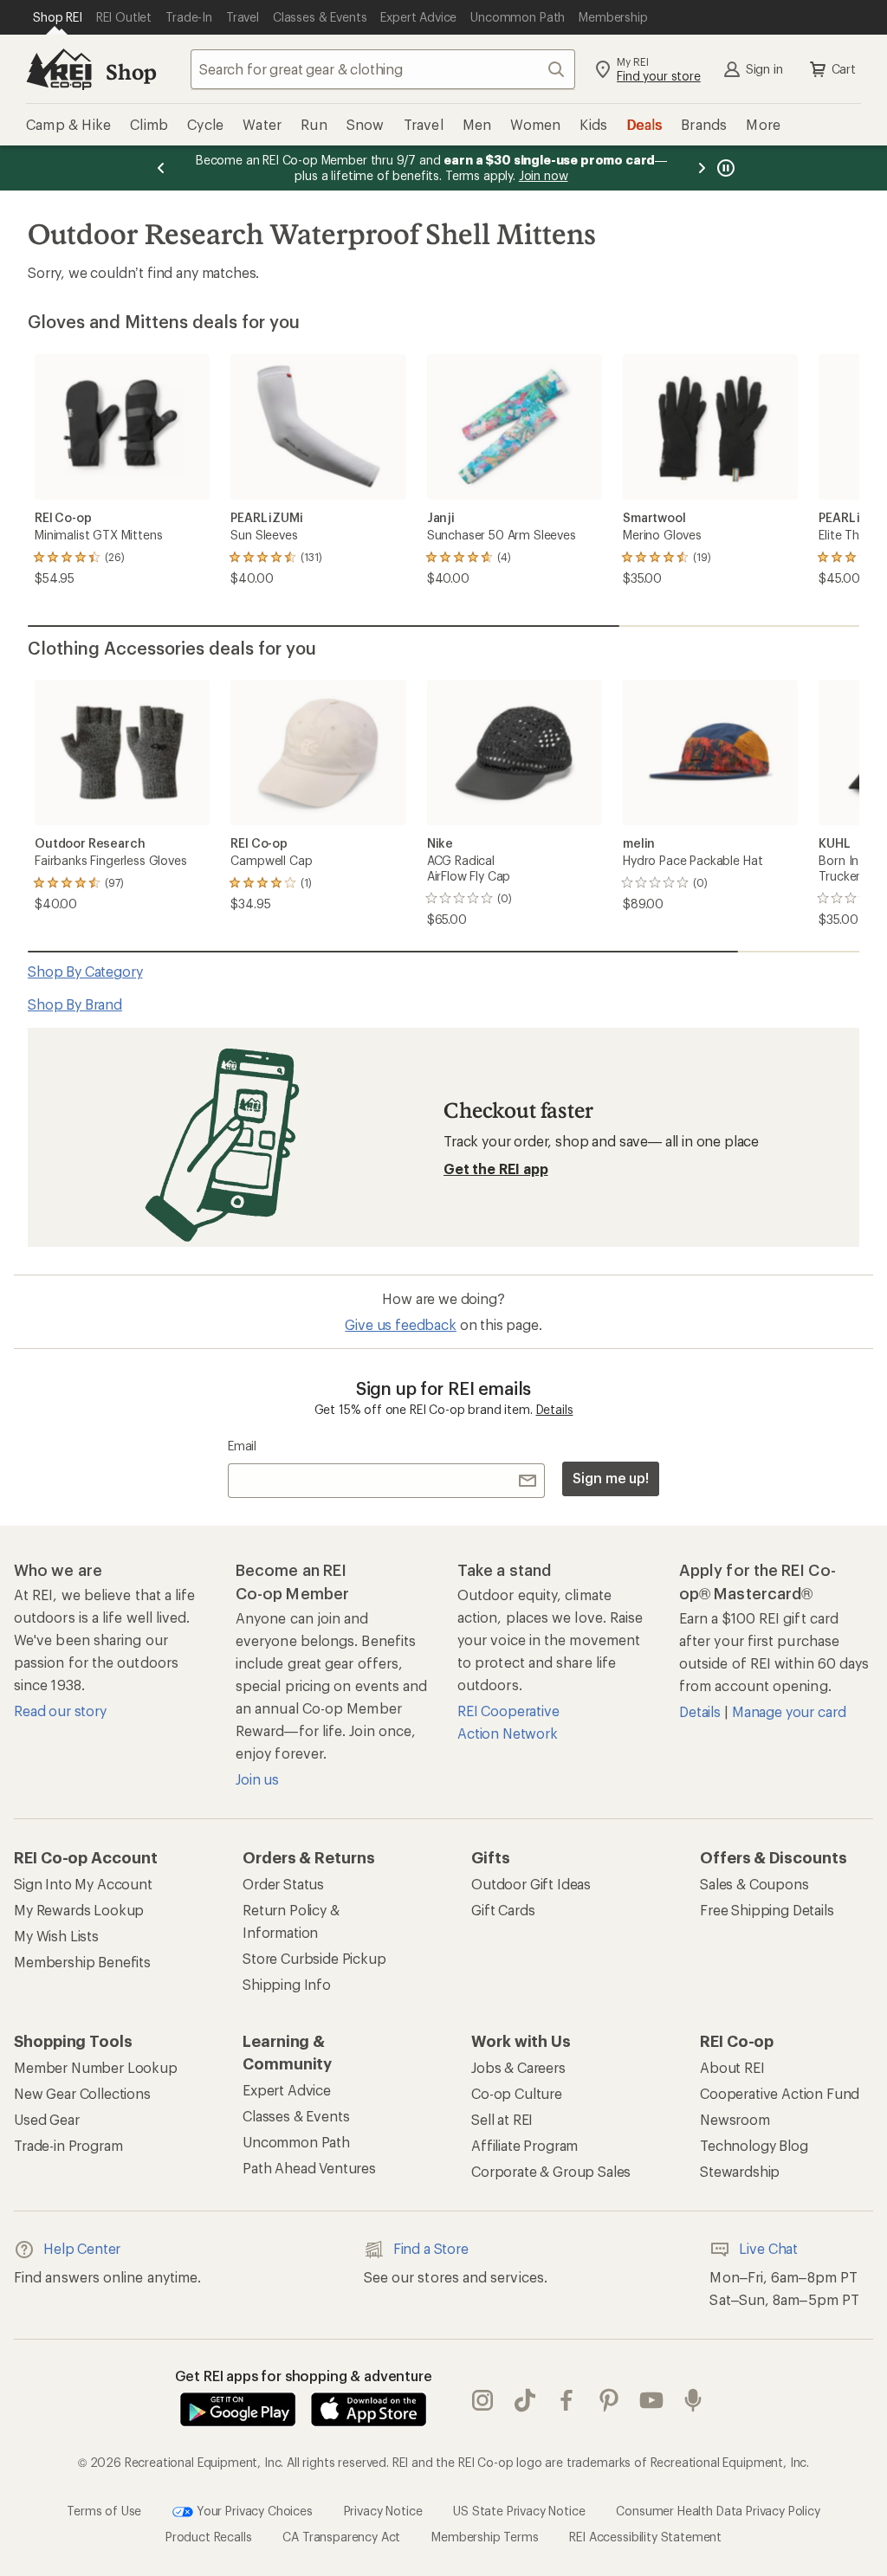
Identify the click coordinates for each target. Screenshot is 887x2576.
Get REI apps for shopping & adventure (304, 2376)
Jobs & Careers (518, 2067)
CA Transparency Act (341, 2537)
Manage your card (789, 1711)
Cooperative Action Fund (780, 2093)
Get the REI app (496, 1169)
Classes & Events (296, 2116)
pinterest (609, 2401)
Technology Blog (754, 2145)
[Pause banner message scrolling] (724, 168)
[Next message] (702, 168)
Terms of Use (104, 2511)
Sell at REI (502, 2119)
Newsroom (735, 2119)
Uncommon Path (296, 2142)
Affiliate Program (524, 2145)
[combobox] (383, 69)
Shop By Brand (75, 1004)
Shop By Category (85, 971)
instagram (483, 2401)
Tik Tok (525, 2401)
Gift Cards (503, 1910)
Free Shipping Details (767, 1910)
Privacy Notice (383, 2511)
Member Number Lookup (96, 2067)
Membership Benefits (82, 1962)
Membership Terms (485, 2537)
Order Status (283, 1884)
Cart (844, 69)
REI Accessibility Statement (645, 2537)
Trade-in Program (68, 2145)
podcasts (693, 2401)
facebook (567, 2401)
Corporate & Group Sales (551, 2171)
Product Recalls (209, 2537)
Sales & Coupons (754, 1884)
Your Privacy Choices (253, 2511)
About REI (732, 2067)
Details (555, 1409)
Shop (131, 71)
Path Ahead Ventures (309, 2168)
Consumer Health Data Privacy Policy (718, 2511)
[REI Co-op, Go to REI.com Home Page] (59, 69)
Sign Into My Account (83, 1884)
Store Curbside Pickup (314, 1958)
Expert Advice (287, 2090)
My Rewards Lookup (79, 1910)
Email (242, 1446)
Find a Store (431, 2248)
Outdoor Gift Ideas (531, 1884)
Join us (257, 1779)
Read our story (60, 1711)
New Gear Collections (82, 2093)
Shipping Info (287, 1984)
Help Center (82, 2248)
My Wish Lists (56, 1936)
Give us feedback (400, 1324)
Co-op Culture (517, 2093)
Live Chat (768, 2248)
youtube (652, 2401)
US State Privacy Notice (519, 2511)
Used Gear (47, 2119)
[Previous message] (161, 168)
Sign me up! (611, 1478)
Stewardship (740, 2171)
